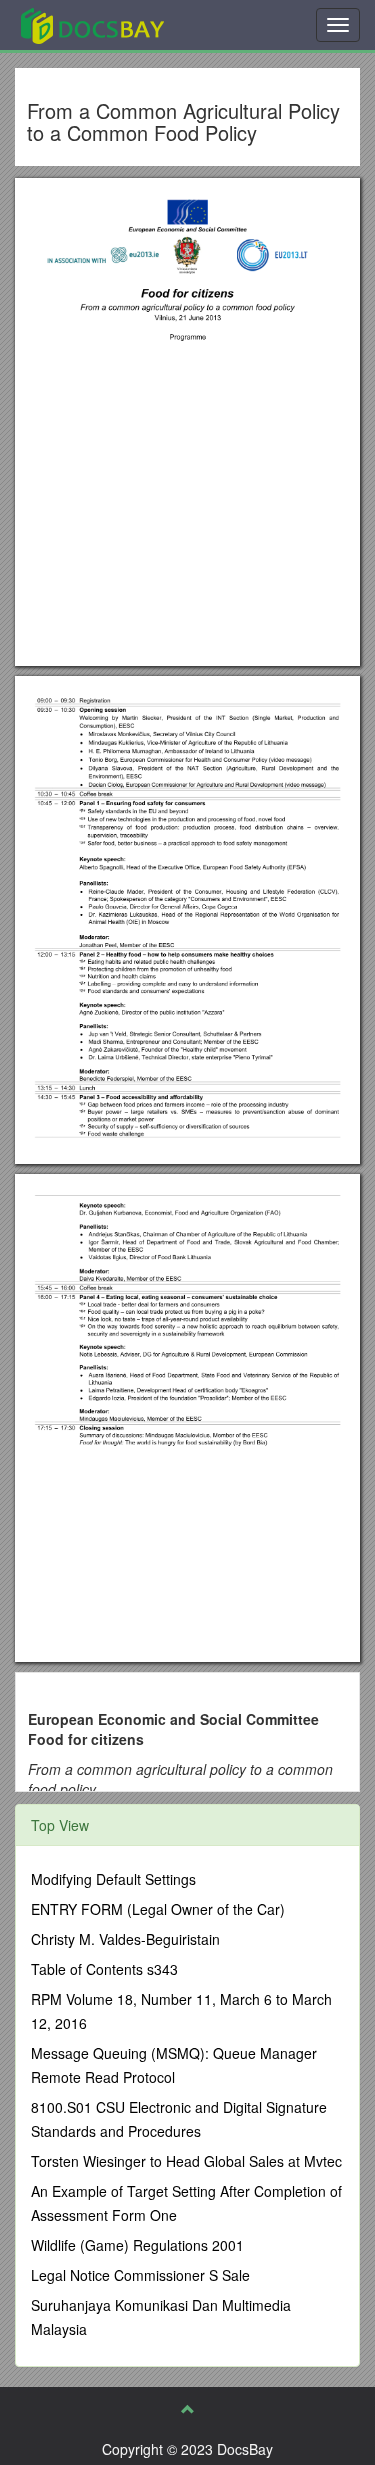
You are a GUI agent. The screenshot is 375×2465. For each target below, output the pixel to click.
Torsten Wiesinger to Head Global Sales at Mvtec (186, 2161)
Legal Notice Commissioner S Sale (140, 2275)
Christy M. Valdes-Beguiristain (125, 1939)
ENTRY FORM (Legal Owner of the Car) (158, 1909)
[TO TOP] (188, 2409)
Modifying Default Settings (113, 1879)
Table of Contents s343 (104, 1969)
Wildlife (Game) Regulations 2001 (137, 2245)
